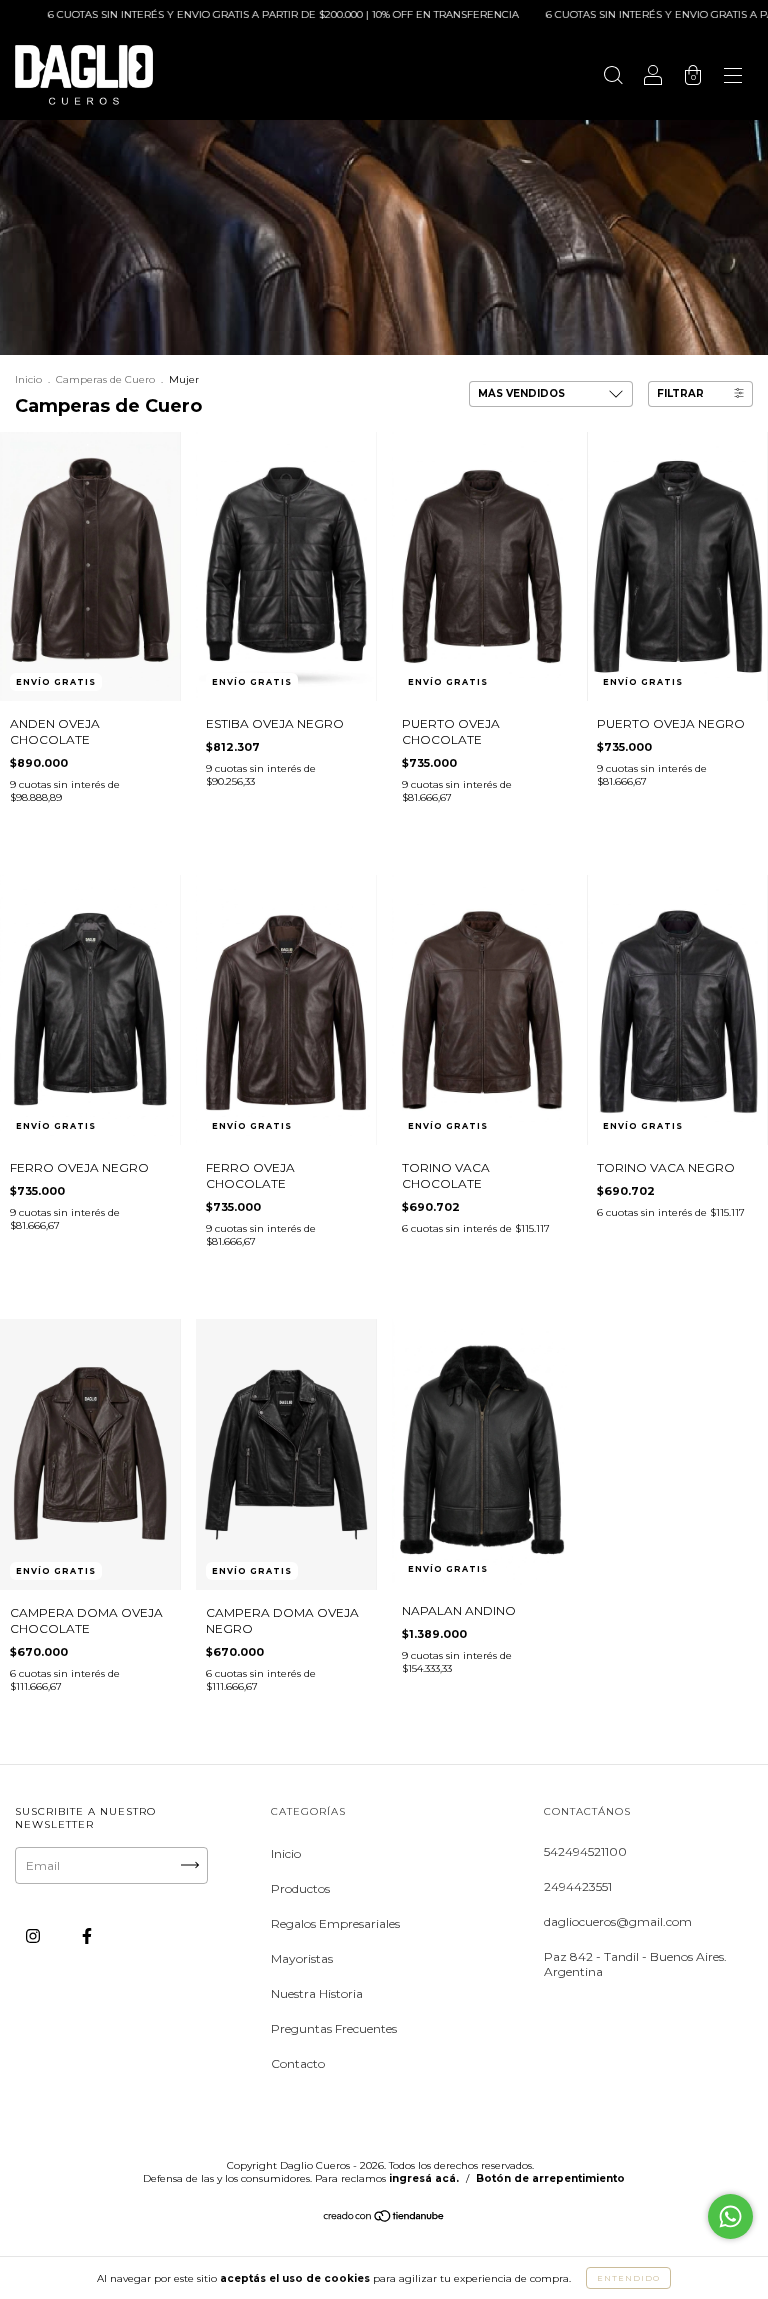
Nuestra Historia (317, 1993)
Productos (300, 1888)
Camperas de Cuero (105, 379)
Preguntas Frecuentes (334, 2028)
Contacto (298, 2063)
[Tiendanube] (384, 2218)
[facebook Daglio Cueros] (87, 1935)
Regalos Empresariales (335, 1923)
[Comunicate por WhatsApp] (730, 2216)
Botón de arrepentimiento (550, 2178)
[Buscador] (613, 77)
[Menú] (733, 77)
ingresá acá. (424, 2178)
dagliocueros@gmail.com (618, 1921)
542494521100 (585, 1851)
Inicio (28, 379)
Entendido (628, 2278)
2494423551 (578, 1886)
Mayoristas (302, 1958)
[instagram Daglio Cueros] (34, 1935)
